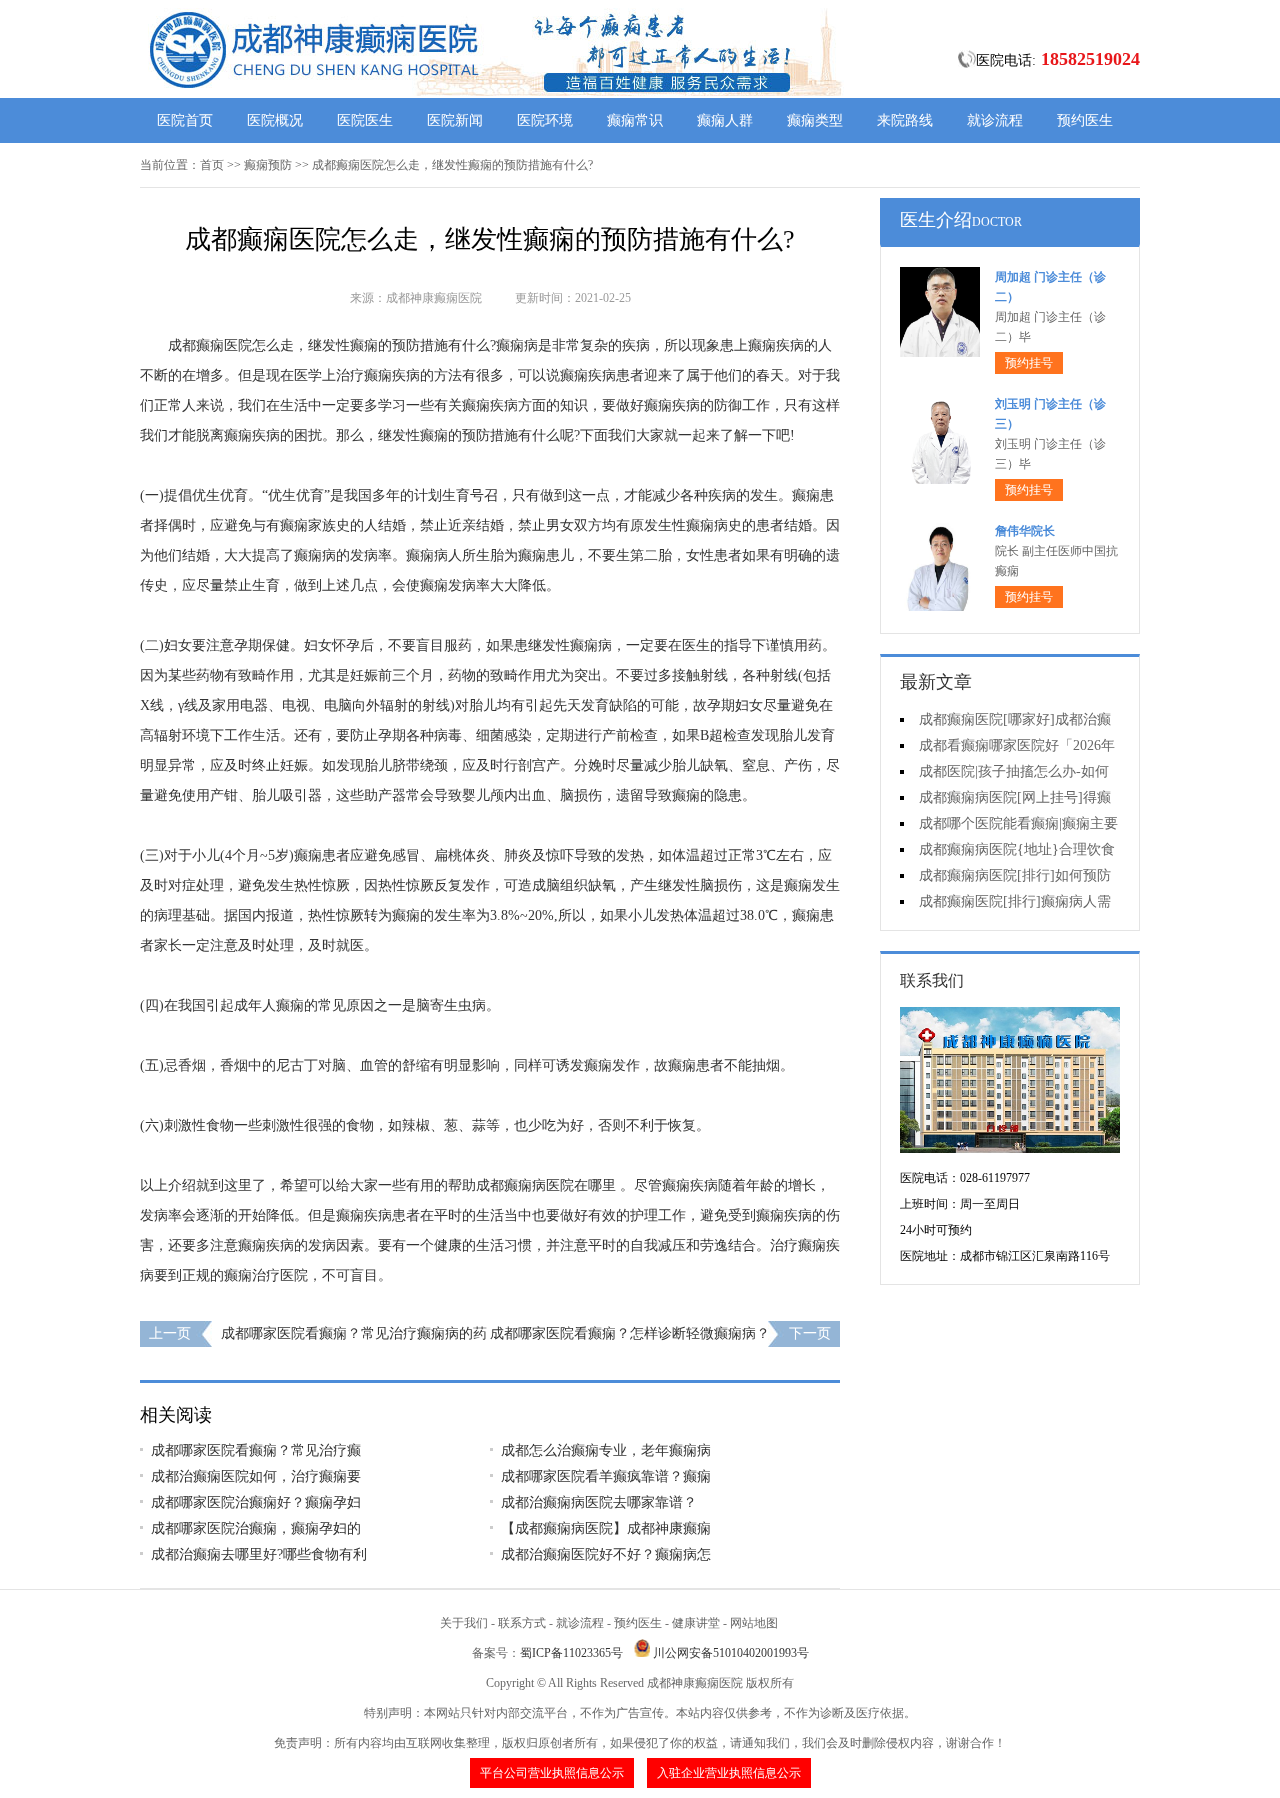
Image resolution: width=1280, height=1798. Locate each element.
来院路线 (905, 120)
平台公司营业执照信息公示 (552, 1773)
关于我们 (464, 1623)
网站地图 (754, 1623)
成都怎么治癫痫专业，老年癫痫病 (606, 1450)
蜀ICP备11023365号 (571, 1653)
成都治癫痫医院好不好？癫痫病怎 (606, 1554)
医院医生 (365, 120)
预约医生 (1085, 120)
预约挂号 (1029, 363)
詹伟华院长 (1025, 531)
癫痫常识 (635, 120)
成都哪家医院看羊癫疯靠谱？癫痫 (606, 1476)
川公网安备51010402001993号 (731, 1653)
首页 (212, 165)
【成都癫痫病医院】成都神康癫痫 (606, 1528)
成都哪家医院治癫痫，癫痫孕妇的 (256, 1528)
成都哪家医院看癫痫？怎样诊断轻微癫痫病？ (630, 1333)
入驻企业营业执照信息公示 (729, 1773)
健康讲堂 (696, 1623)
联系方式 (522, 1623)
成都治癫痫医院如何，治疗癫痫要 (256, 1476)
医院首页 (185, 120)
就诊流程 (995, 120)
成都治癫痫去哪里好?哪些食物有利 (259, 1554)
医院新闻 (455, 120)
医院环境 (545, 120)
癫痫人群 (725, 120)
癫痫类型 (815, 120)
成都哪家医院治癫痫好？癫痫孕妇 (256, 1502)
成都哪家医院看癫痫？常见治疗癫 (256, 1450)
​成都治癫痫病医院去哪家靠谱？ (599, 1502)
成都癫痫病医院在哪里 (546, 1185)
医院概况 (275, 120)
